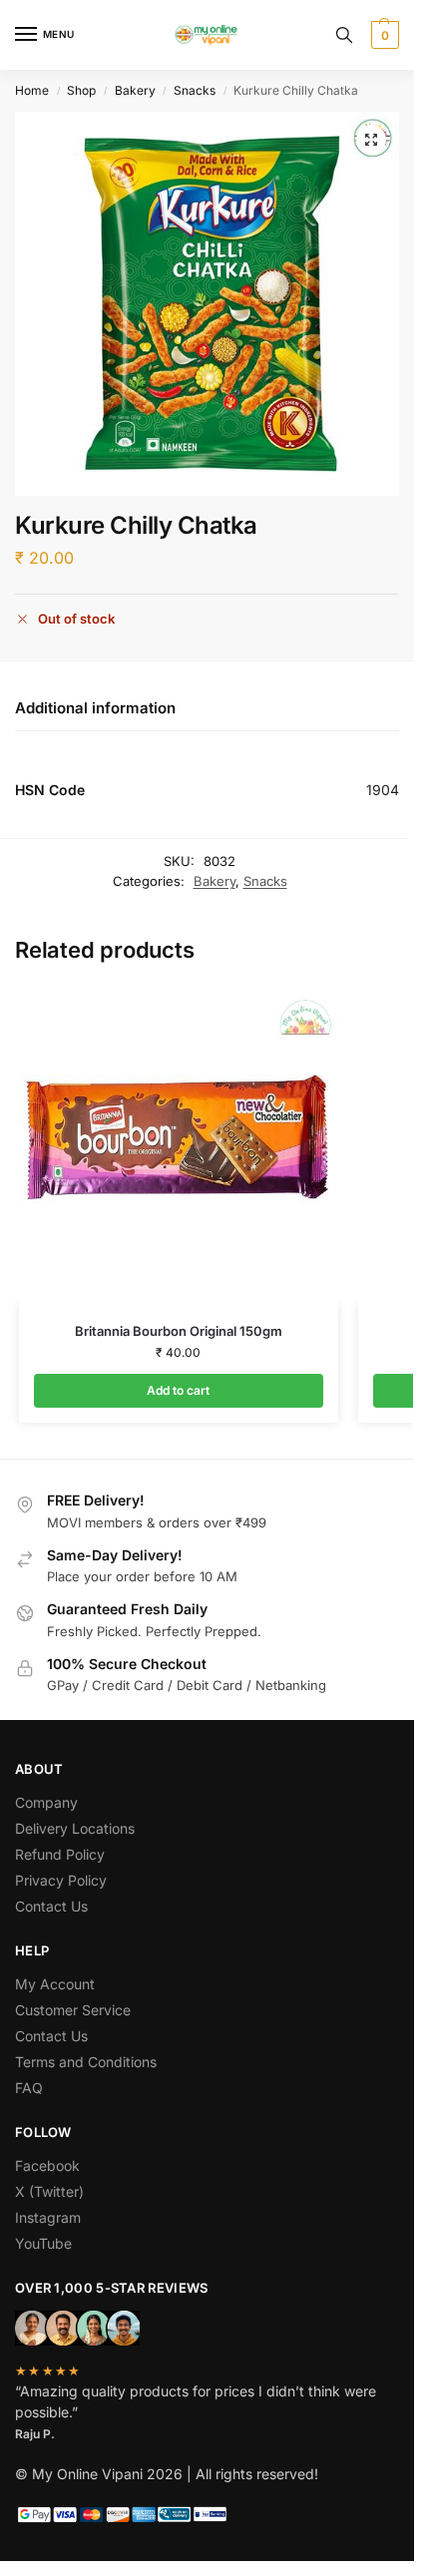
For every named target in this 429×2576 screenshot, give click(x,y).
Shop (81, 90)
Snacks (195, 90)
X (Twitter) (49, 2191)
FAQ (29, 2088)
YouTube (43, 2243)
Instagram (48, 2217)
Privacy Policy (61, 1880)
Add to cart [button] (178, 1390)
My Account (55, 1984)
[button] (383, 35)
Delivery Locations (75, 1828)
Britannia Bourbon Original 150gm (179, 1331)
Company (46, 1802)
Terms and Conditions (86, 2062)
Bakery (135, 90)
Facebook (47, 2165)
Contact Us (51, 1906)
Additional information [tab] (95, 708)
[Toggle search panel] (344, 35)
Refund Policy (60, 1854)
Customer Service (73, 2010)
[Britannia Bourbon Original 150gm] (179, 1144)
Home (32, 90)
